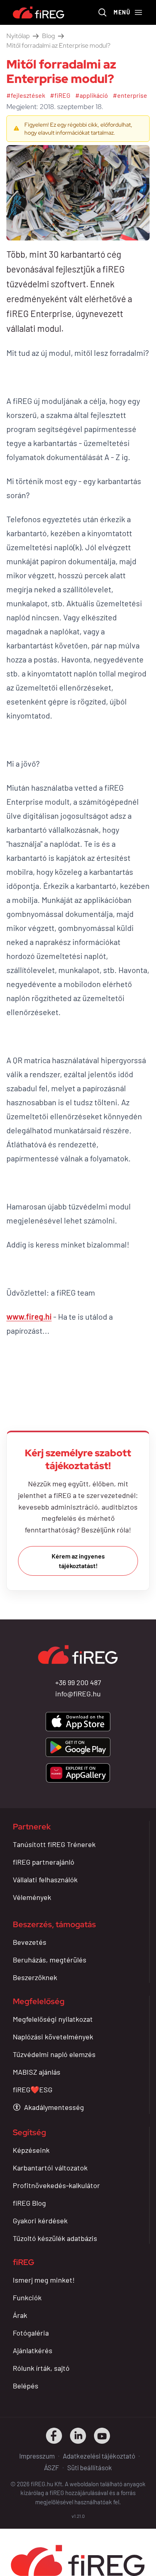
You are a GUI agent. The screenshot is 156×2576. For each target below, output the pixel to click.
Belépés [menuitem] (26, 2386)
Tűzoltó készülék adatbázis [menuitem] (55, 2238)
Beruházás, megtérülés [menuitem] (50, 1960)
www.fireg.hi (29, 1316)
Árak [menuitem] (20, 2315)
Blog (48, 36)
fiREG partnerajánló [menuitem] (44, 1862)
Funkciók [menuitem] (27, 2297)
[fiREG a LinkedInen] (78, 2436)
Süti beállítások (90, 2467)
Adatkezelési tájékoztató (99, 2456)
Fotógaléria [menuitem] (31, 2333)
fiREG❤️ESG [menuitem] (33, 2089)
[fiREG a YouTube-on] (102, 2436)
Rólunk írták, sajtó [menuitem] (41, 2368)
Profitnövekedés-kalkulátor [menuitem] (56, 2185)
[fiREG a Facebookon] (54, 2436)
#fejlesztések (26, 95)
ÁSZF (52, 2467)
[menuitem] (48, 2107)
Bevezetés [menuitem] (30, 1942)
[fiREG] (39, 12)
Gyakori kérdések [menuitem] (40, 2221)
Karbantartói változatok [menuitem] (50, 2168)
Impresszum (37, 2456)
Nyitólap (18, 36)
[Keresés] (102, 12)
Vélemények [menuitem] (32, 1897)
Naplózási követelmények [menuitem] (53, 2037)
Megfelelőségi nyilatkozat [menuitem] (53, 2019)
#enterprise (130, 95)
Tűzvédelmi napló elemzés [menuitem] (54, 2054)
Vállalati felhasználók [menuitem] (45, 1880)
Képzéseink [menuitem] (31, 2150)
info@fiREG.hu (78, 1694)
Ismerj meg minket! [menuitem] (44, 2280)
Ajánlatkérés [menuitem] (33, 2350)
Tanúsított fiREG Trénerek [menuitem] (54, 1844)
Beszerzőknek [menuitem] (35, 1977)
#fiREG (60, 95)
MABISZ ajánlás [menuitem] (37, 2072)
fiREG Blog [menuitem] (29, 2203)
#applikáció (92, 95)
